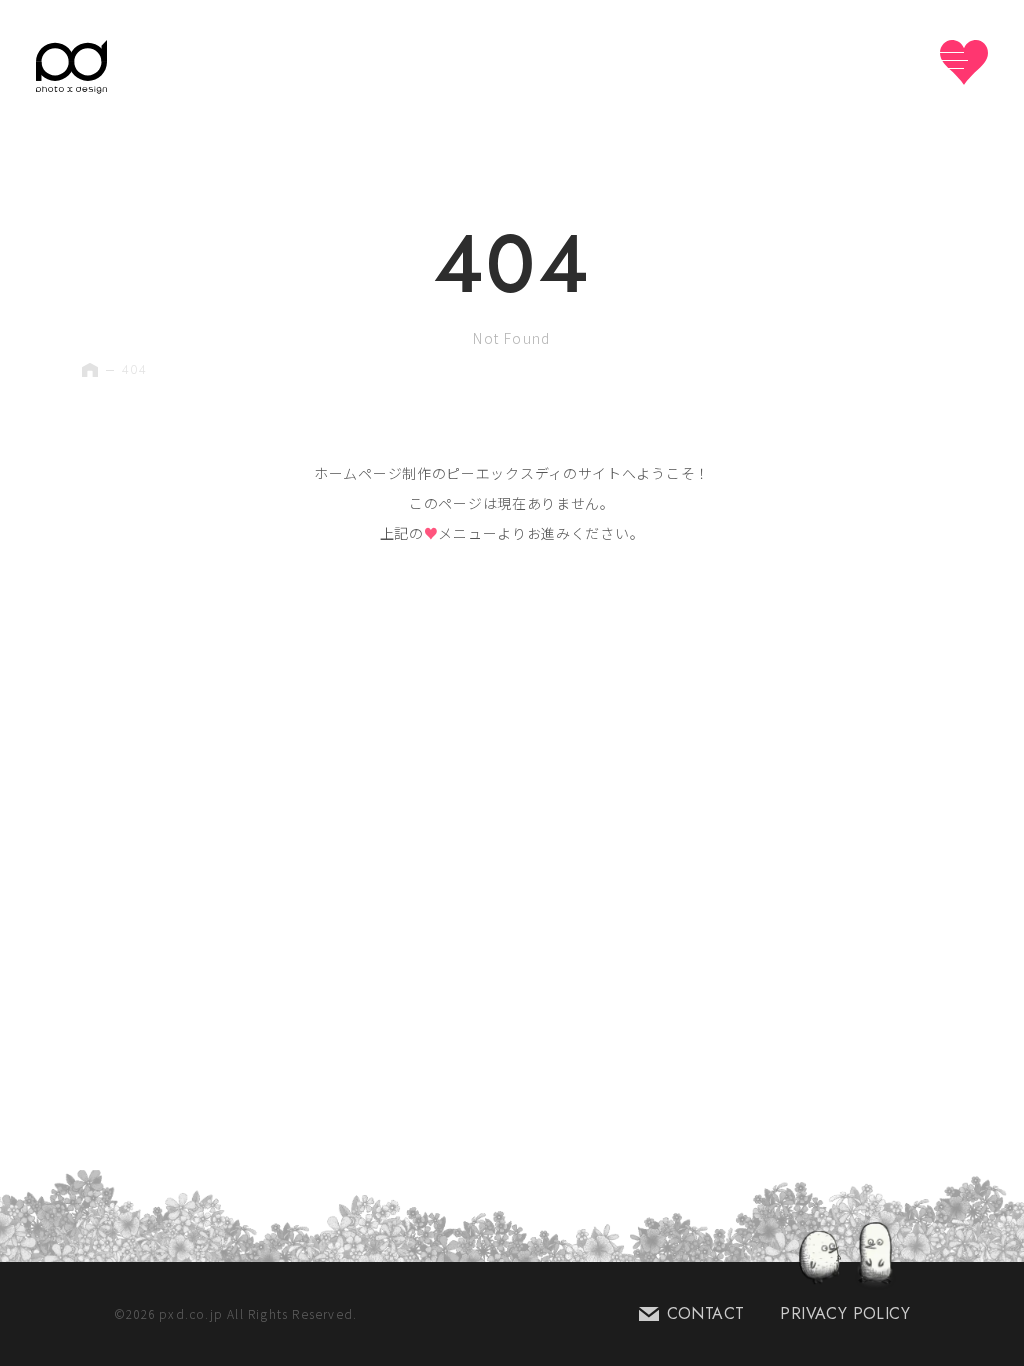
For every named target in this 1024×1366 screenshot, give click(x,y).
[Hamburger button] (964, 62)
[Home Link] (71, 67)
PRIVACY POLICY (845, 1313)
